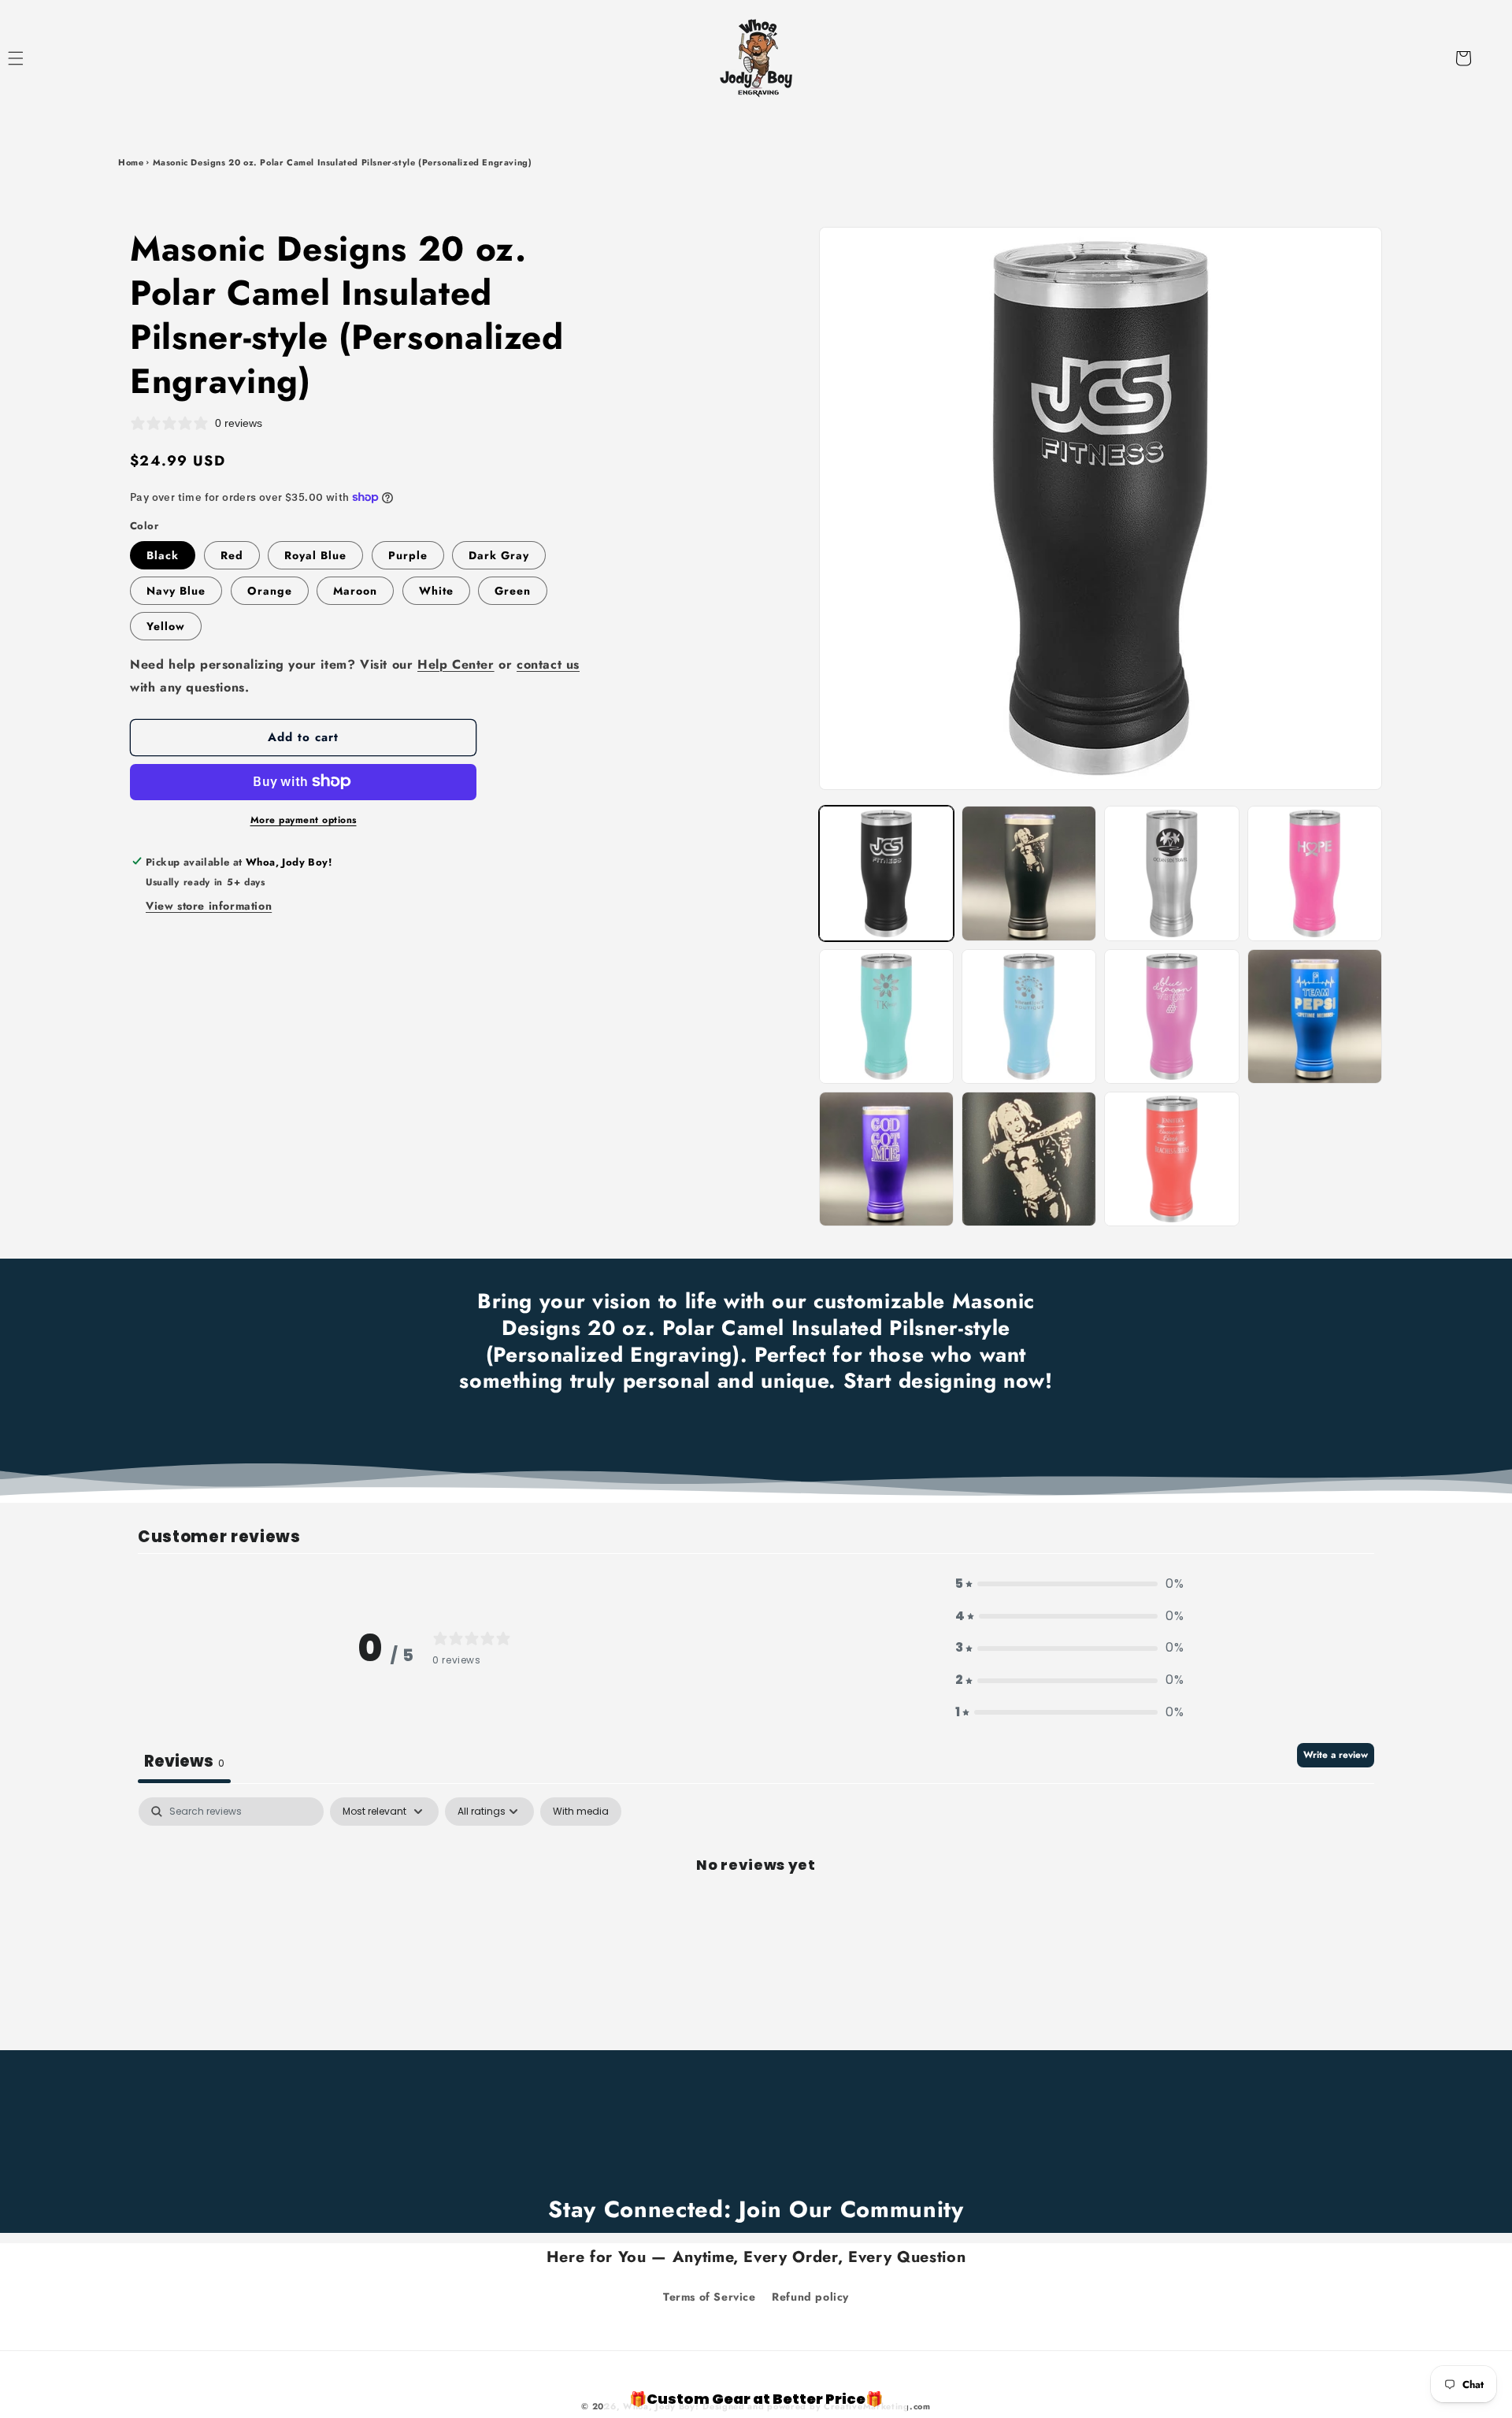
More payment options (304, 819)
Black (163, 554)
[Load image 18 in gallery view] (886, 1159)
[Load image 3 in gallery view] (1171, 873)
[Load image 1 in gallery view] (886, 873)
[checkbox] (581, 1812)
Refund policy (810, 2296)
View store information (209, 906)
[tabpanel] (756, 1917)
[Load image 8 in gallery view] (1029, 1016)
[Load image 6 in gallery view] (1315, 873)
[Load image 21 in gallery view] (1171, 1159)
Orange (270, 590)
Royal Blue (315, 554)
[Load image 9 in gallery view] (1171, 1016)
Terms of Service (710, 2296)
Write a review (1336, 1755)
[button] (33, 58)
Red (232, 554)
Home (131, 162)
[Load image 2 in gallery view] (1029, 873)
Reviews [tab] (184, 1761)
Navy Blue (176, 590)
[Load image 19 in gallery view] (1029, 1159)
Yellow (166, 625)
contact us (548, 664)
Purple (408, 554)
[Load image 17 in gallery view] (1315, 1016)
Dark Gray (499, 554)
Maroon (355, 590)
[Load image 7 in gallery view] (886, 1016)
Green (513, 590)
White (436, 590)
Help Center (456, 664)
